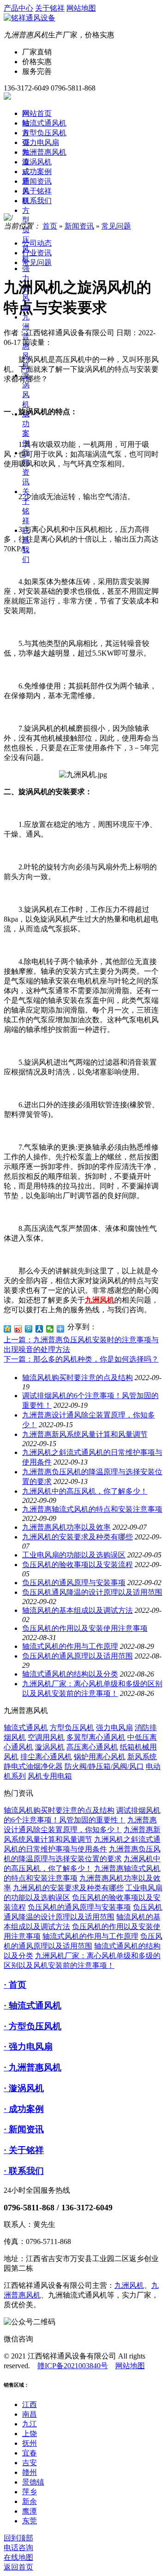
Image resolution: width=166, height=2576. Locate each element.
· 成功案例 (24, 2109)
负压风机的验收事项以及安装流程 (77, 1565)
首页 (50, 226)
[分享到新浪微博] (18, 1329)
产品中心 (18, 8)
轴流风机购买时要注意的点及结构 (77, 1378)
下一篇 (81, 1359)
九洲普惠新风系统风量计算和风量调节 (85, 1434)
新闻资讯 (37, 181)
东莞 (30, 2521)
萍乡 (30, 2492)
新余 (30, 2501)
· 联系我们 (24, 2171)
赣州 (30, 2472)
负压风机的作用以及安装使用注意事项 (85, 1628)
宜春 (30, 2453)
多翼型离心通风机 (96, 1737)
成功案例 (37, 172)
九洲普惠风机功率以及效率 (66, 1527)
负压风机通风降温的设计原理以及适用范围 (92, 1592)
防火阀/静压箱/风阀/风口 (104, 1766)
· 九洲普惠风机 (33, 2067)
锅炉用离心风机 (100, 1757)
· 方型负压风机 (33, 2026)
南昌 (30, 2414)
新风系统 (142, 1757)
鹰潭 (30, 2511)
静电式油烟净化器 (33, 1766)
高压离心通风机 (92, 1747)
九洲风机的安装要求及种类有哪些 (77, 1537)
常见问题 (116, 226)
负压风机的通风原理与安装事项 (74, 1583)
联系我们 (37, 201)
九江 (30, 2424)
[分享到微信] (50, 1329)
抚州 (30, 2443)
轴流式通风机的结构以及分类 (70, 1674)
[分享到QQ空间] (8, 1329)
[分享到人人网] (39, 1329)
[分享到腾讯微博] (29, 1329)
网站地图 (81, 8)
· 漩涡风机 (24, 2088)
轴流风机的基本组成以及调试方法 (77, 1610)
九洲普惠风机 (44, 152)
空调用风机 (46, 1737)
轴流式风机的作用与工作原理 (70, 1646)
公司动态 (37, 243)
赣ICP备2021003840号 (73, 2366)
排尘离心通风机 (46, 1757)
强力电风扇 (41, 142)
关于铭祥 (50, 8)
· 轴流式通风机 (33, 2006)
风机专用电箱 (50, 1776)
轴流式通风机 (44, 123)
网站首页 (37, 113)
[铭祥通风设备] (30, 18)
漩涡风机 (37, 162)
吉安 (30, 2463)
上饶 (30, 2434)
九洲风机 (129, 2285)
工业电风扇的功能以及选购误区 (74, 1555)
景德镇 (33, 2482)
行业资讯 (37, 253)
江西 (30, 2404)
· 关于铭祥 (24, 2150)
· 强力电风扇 (28, 2047)
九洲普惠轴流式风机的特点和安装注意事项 (92, 1509)
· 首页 (15, 1985)
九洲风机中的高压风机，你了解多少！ (85, 1491)
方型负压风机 (44, 133)
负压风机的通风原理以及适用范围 (77, 1656)
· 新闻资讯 (24, 2129)
